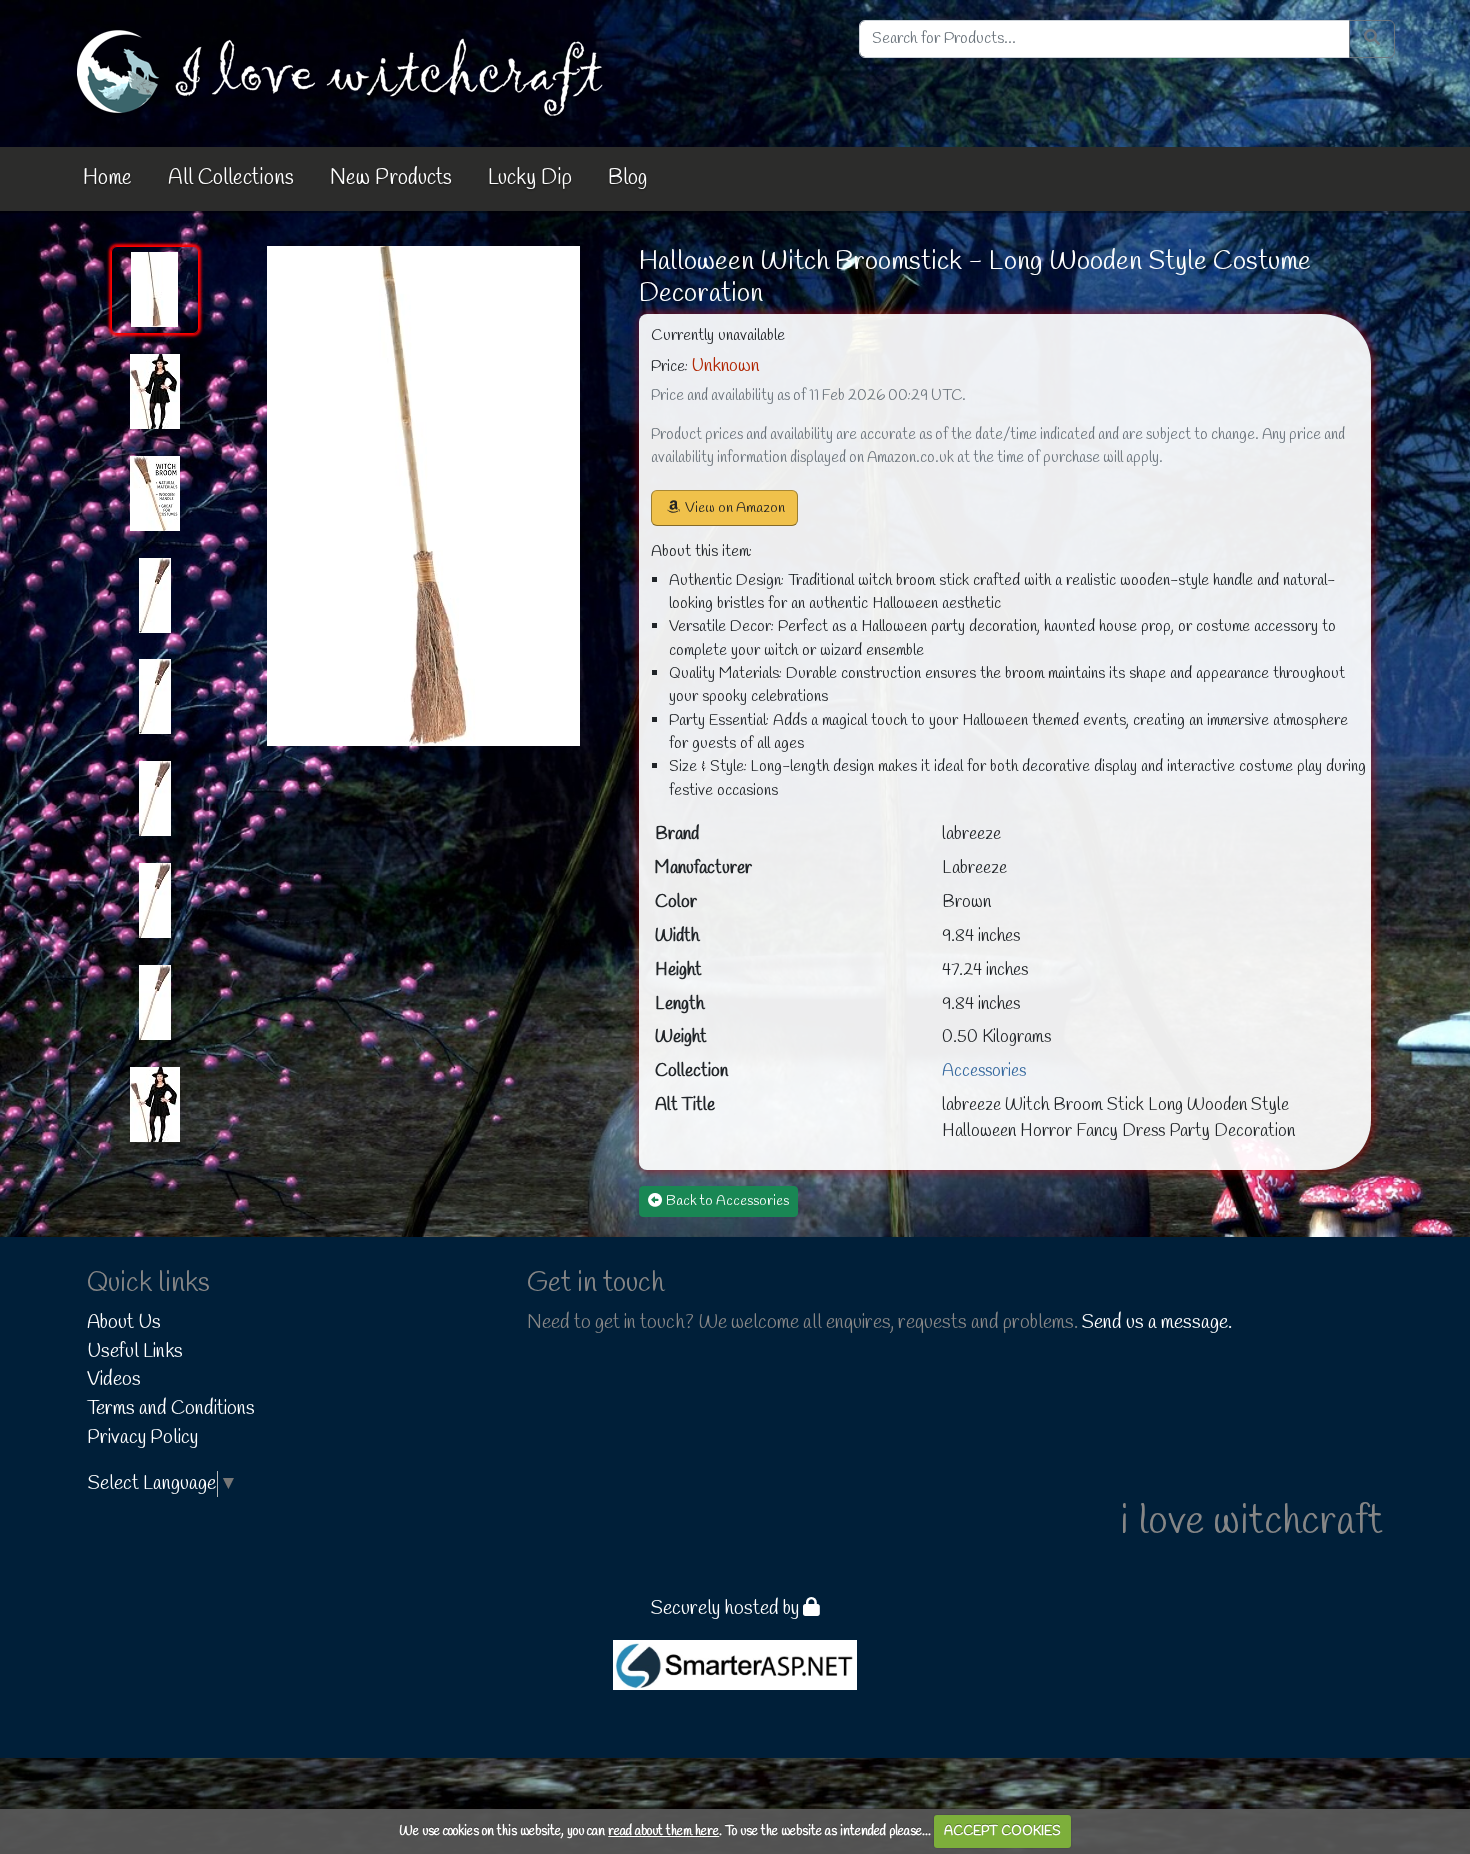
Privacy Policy (142, 1438)
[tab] (155, 290)
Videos (114, 1380)
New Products (391, 178)
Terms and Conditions (171, 1409)
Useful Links (135, 1352)
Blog (627, 178)
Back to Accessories (727, 1201)
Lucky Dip (530, 178)
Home (107, 178)
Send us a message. (1157, 1323)
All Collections (231, 178)
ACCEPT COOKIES (1002, 1831)
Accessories (984, 1071)
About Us (124, 1323)
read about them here (663, 1831)
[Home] (344, 72)
